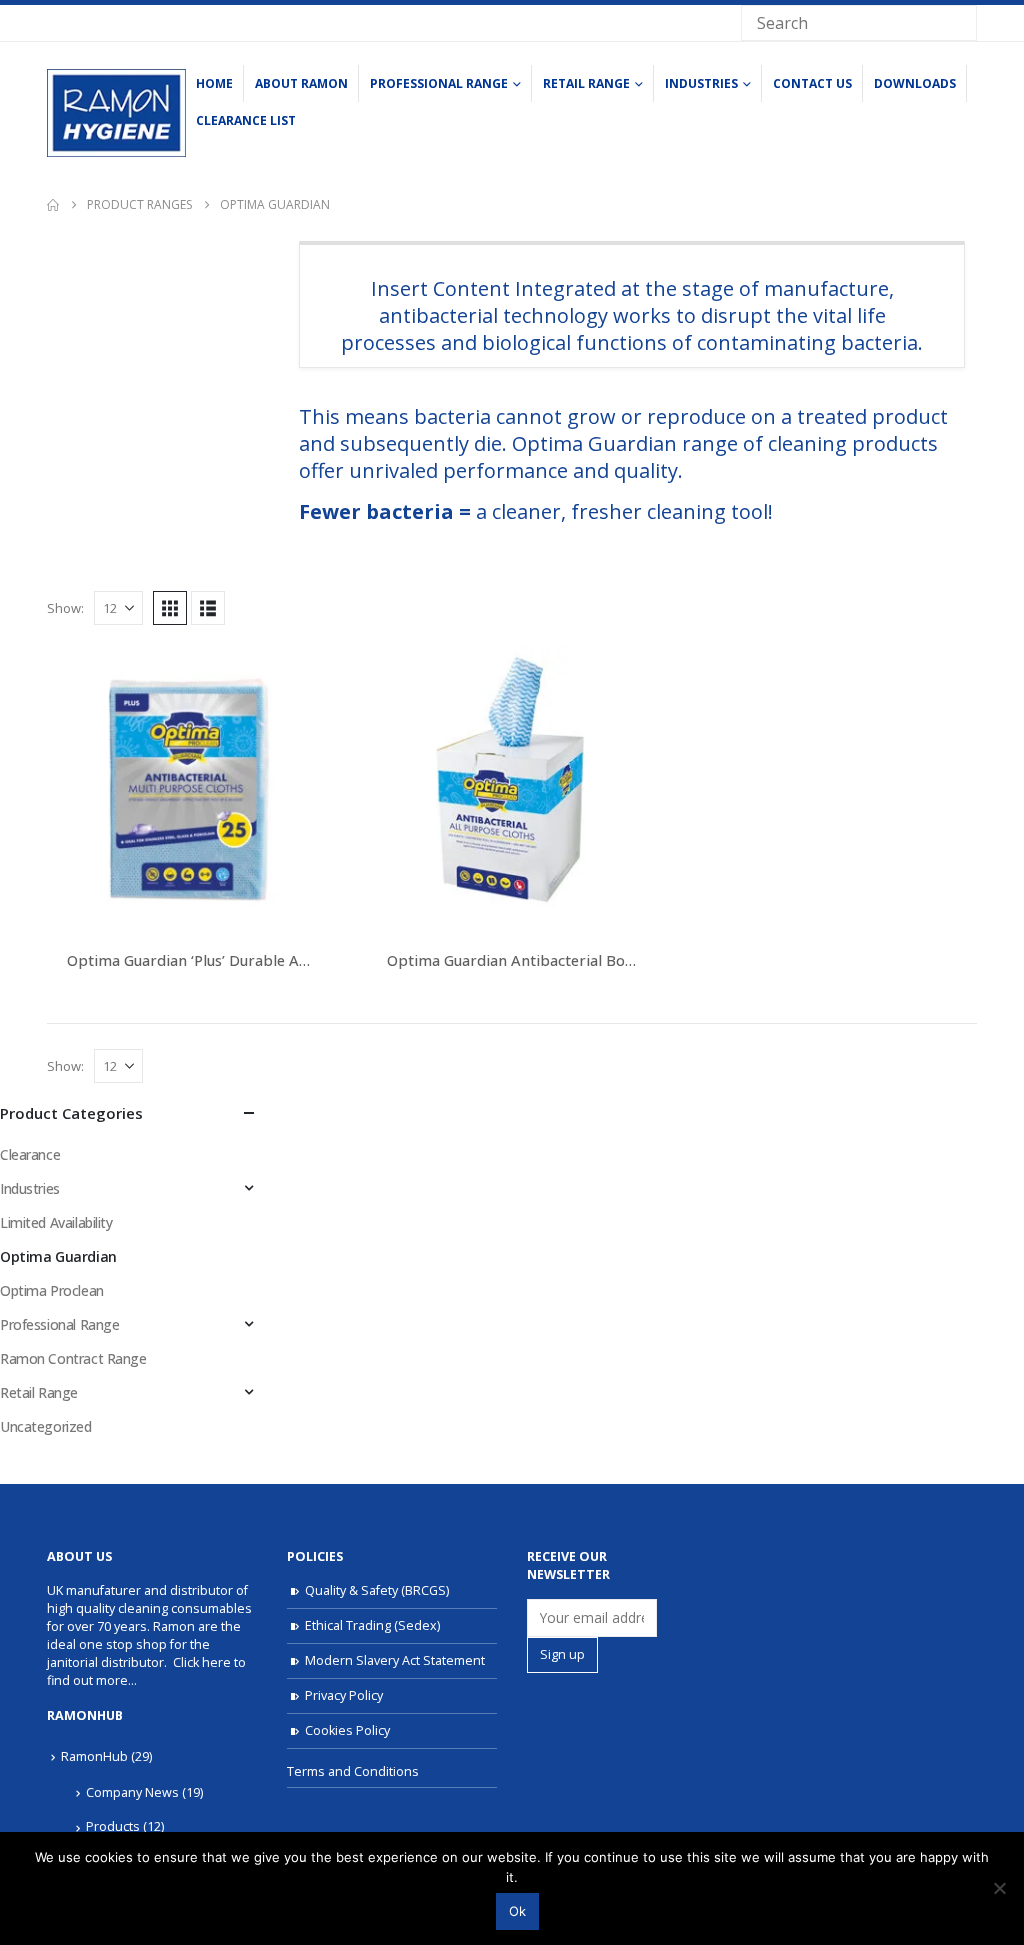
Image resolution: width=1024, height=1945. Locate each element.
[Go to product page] (192, 790)
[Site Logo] (116, 113)
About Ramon (301, 83)
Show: (65, 608)
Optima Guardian (58, 1256)
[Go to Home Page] (53, 205)
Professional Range (439, 83)
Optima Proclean (52, 1290)
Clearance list (246, 120)
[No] (999, 1888)
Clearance (30, 1154)
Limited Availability (56, 1222)
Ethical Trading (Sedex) (372, 1625)
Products (113, 1826)
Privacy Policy (344, 1695)
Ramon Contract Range (73, 1358)
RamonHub (94, 1756)
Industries (701, 83)
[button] (170, 608)
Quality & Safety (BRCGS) (377, 1590)
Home (214, 83)
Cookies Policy (347, 1730)
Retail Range (586, 83)
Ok (517, 1911)
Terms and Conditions (353, 1771)
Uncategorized (46, 1426)
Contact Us (812, 83)
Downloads (915, 83)
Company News (132, 1792)
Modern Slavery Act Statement (395, 1660)
